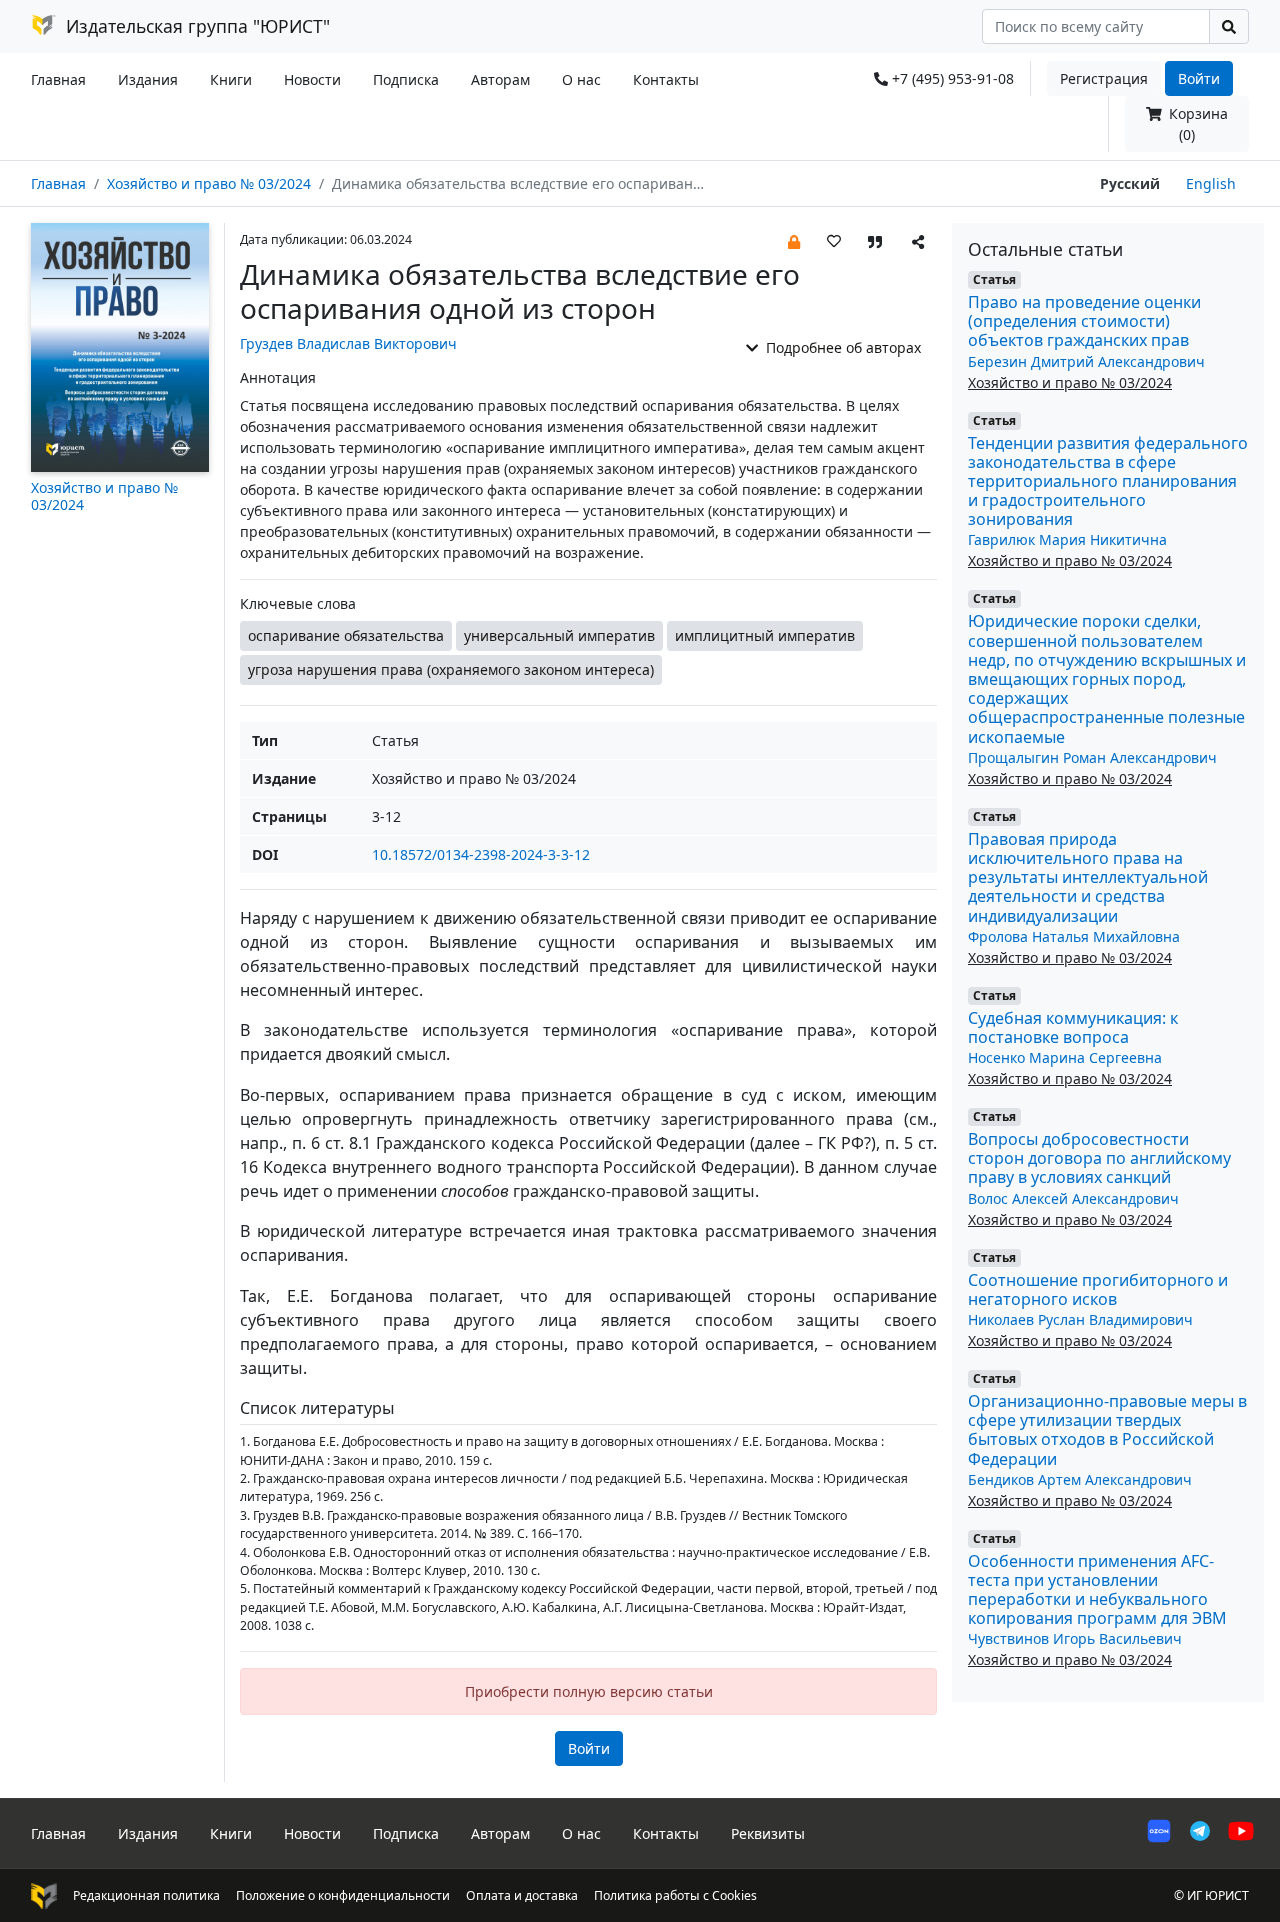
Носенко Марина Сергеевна (1065, 1057)
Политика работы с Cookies (675, 1895)
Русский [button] (1130, 183)
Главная (58, 79)
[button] (794, 240)
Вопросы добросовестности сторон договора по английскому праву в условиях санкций (1099, 1158)
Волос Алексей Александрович (1073, 1198)
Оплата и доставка (522, 1895)
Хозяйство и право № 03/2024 (209, 183)
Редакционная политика (146, 1895)
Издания (148, 79)
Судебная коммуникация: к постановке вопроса (1073, 1027)
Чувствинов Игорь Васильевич (1075, 1638)
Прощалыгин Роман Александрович (1092, 757)
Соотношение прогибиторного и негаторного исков (1098, 1289)
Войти (1199, 78)
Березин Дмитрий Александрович (1086, 361)
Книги (231, 79)
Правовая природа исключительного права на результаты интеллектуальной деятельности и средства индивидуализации (1088, 877)
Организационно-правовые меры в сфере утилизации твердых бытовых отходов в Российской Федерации (1107, 1430)
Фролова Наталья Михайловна (1074, 936)
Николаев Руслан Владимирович (1080, 1319)
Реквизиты (768, 1833)
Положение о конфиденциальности (343, 1895)
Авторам (500, 79)
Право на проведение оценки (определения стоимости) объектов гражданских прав (1084, 321)
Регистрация (1104, 78)
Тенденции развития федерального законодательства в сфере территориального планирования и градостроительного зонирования (1108, 481)
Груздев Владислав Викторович (348, 343)
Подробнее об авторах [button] (841, 347)
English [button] (1211, 183)
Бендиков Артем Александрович (1080, 1479)
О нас (581, 79)
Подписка (406, 79)
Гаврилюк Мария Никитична (1067, 539)
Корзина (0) (1196, 124)
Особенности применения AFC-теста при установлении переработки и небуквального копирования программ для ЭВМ (1097, 1590)
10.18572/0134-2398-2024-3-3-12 (481, 854)
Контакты (666, 79)
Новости (312, 79)
